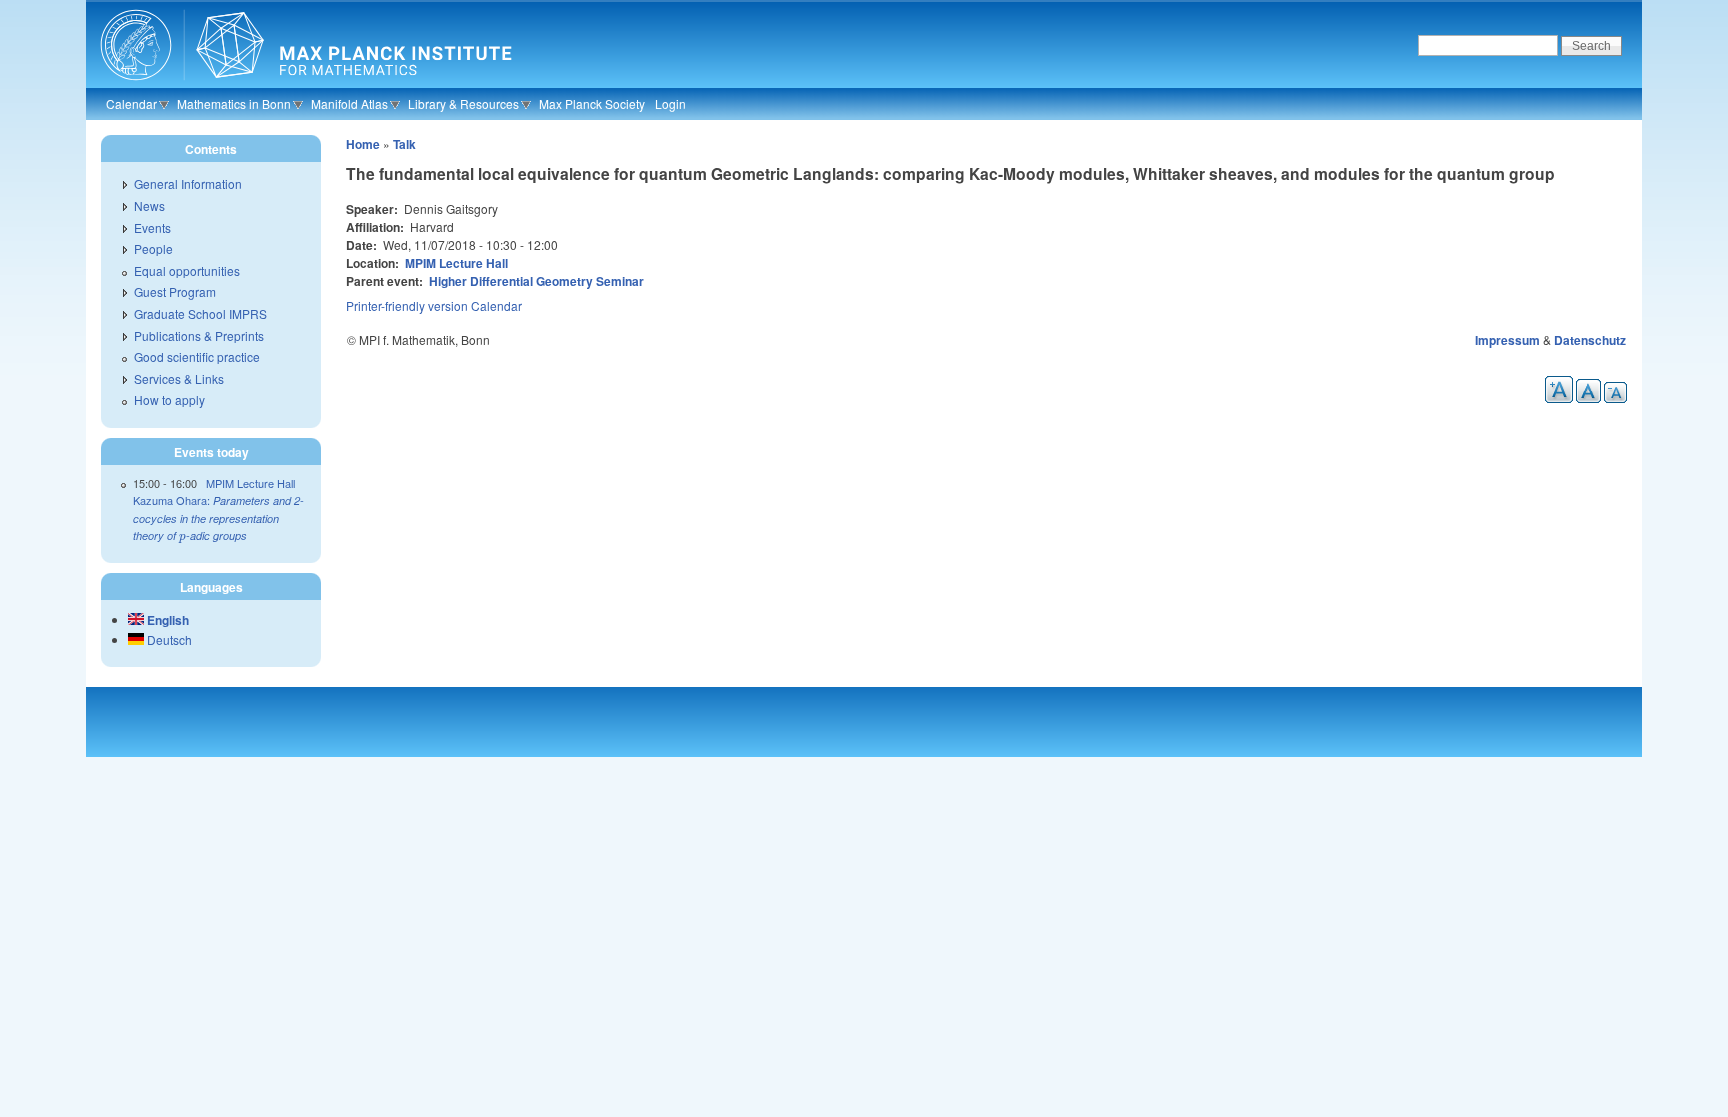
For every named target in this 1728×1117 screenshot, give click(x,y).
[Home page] (303, 85)
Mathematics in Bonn (234, 103)
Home (363, 144)
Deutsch (168, 639)
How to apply (169, 399)
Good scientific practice (197, 356)
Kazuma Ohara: (218, 517)
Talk (404, 144)
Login (670, 103)
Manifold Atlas (349, 103)
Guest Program (175, 291)
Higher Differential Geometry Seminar (536, 281)
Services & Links (179, 378)
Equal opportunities (187, 270)
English (166, 620)
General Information (188, 183)
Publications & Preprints (199, 335)
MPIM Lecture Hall (456, 263)
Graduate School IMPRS (200, 313)
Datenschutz (1590, 340)
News (149, 205)
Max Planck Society (592, 103)
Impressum (1507, 340)
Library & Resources (463, 103)
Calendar (131, 103)
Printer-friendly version (407, 305)
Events (152, 227)
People (153, 248)
